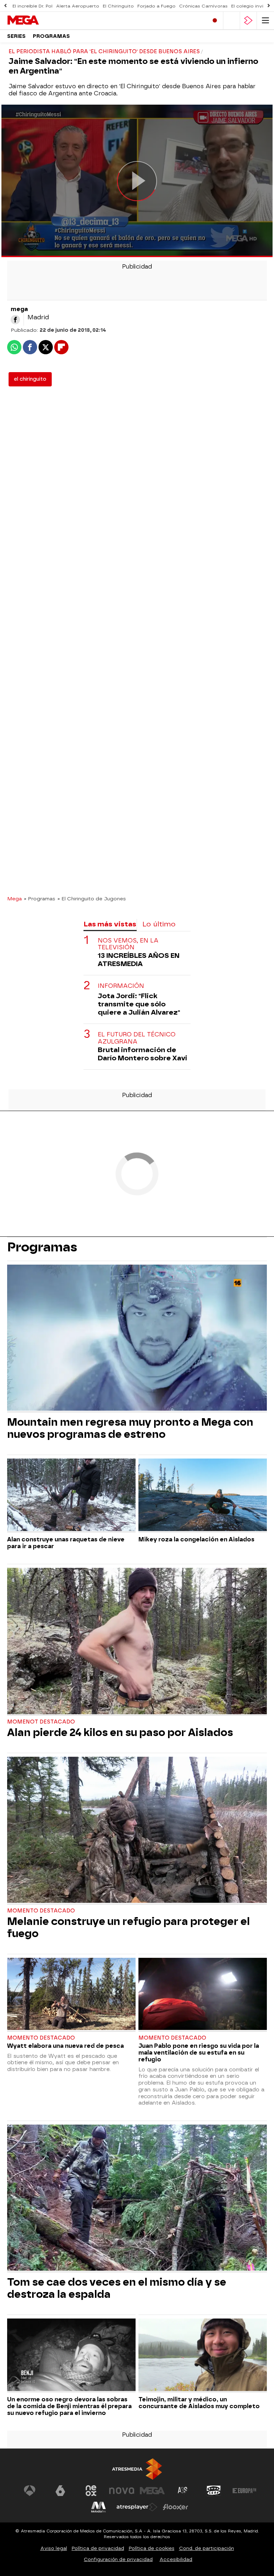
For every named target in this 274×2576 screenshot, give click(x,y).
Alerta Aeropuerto (78, 6)
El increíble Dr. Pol (32, 6)
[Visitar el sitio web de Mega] (152, 2491)
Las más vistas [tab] (110, 924)
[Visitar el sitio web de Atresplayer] (137, 2507)
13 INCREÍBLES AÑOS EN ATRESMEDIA (139, 960)
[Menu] (265, 21)
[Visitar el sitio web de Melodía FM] (98, 2507)
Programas (51, 36)
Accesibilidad (176, 2559)
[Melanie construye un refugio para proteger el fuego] (137, 1831)
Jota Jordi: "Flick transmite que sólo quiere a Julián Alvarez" (139, 1004)
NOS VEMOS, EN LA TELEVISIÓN (128, 944)
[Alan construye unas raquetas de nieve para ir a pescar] (71, 1495)
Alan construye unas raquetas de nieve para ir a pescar (66, 1543)
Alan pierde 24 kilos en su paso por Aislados (120, 1732)
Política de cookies (152, 2548)
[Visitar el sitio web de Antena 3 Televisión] (30, 2491)
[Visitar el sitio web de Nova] (122, 2491)
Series (16, 36)
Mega (14, 899)
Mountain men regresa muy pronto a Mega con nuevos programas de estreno (130, 1428)
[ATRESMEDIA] (137, 2469)
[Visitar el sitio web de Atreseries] (183, 2491)
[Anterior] (5, 6)
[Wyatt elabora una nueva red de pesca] (71, 1995)
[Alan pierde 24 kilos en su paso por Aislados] (137, 1642)
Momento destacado (41, 1911)
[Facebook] (15, 320)
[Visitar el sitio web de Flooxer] (176, 2507)
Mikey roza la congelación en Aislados (196, 1539)
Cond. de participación (207, 2548)
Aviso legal (54, 2548)
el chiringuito (30, 379)
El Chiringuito (118, 6)
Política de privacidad (98, 2548)
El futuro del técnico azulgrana (137, 1038)
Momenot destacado (41, 1722)
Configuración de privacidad (118, 2559)
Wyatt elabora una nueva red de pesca (65, 2046)
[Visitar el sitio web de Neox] (91, 2491)
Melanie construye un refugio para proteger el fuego (128, 1927)
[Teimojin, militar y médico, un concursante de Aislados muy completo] (203, 2355)
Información (121, 986)
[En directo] (215, 21)
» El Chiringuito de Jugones (92, 899)
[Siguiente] (269, 6)
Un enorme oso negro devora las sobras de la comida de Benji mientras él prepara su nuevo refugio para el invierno (69, 2406)
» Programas (40, 899)
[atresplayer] (248, 21)
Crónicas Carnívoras (203, 6)
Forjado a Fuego (156, 6)
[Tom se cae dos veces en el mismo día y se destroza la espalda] (137, 2199)
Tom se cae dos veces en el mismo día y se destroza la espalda (117, 2288)
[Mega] (37, 20)
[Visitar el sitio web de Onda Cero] (214, 2491)
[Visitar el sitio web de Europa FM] (244, 2491)
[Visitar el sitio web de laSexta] (60, 2491)
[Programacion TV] (232, 21)
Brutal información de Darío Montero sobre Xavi (143, 1054)
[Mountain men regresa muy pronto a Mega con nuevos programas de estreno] (137, 1339)
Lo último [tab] (159, 924)
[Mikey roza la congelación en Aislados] (203, 1495)
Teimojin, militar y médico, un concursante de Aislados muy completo (199, 2403)
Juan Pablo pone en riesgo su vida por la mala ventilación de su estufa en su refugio (199, 2053)
